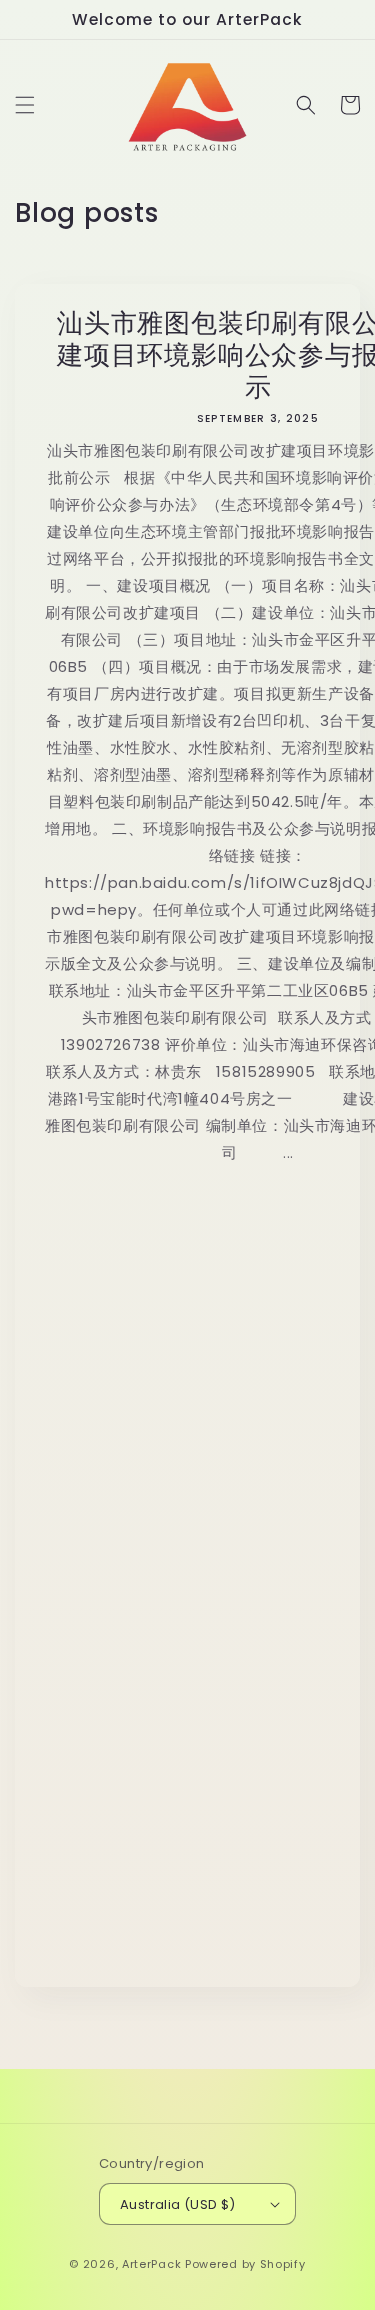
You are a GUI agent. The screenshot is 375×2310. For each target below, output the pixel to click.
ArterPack (151, 2264)
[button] (25, 105)
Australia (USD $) (178, 2204)
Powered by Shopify (245, 2264)
